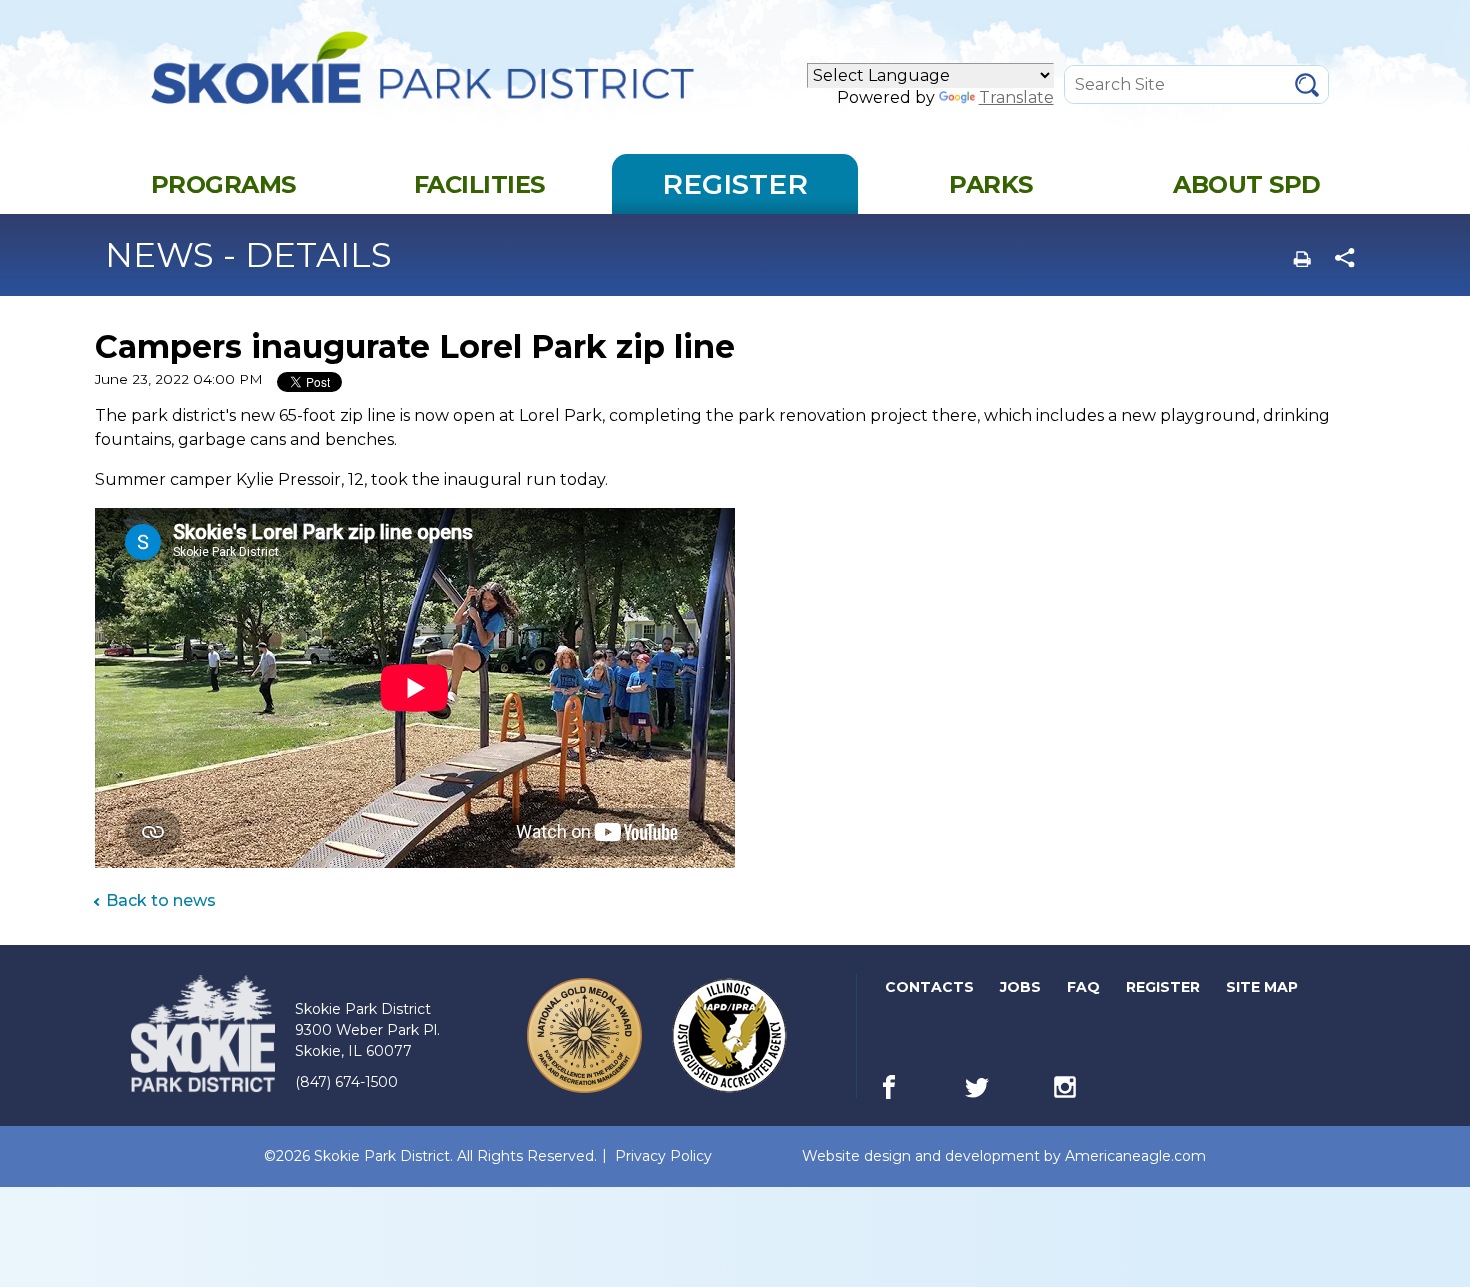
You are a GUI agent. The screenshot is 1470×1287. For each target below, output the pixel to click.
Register (1164, 991)
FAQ (1083, 987)
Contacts (929, 987)
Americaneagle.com (1135, 1156)
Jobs (1022, 991)
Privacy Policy (663, 1156)
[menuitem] (223, 184)
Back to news (161, 900)
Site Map (1262, 987)
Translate (1016, 97)
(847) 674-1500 (346, 1082)
